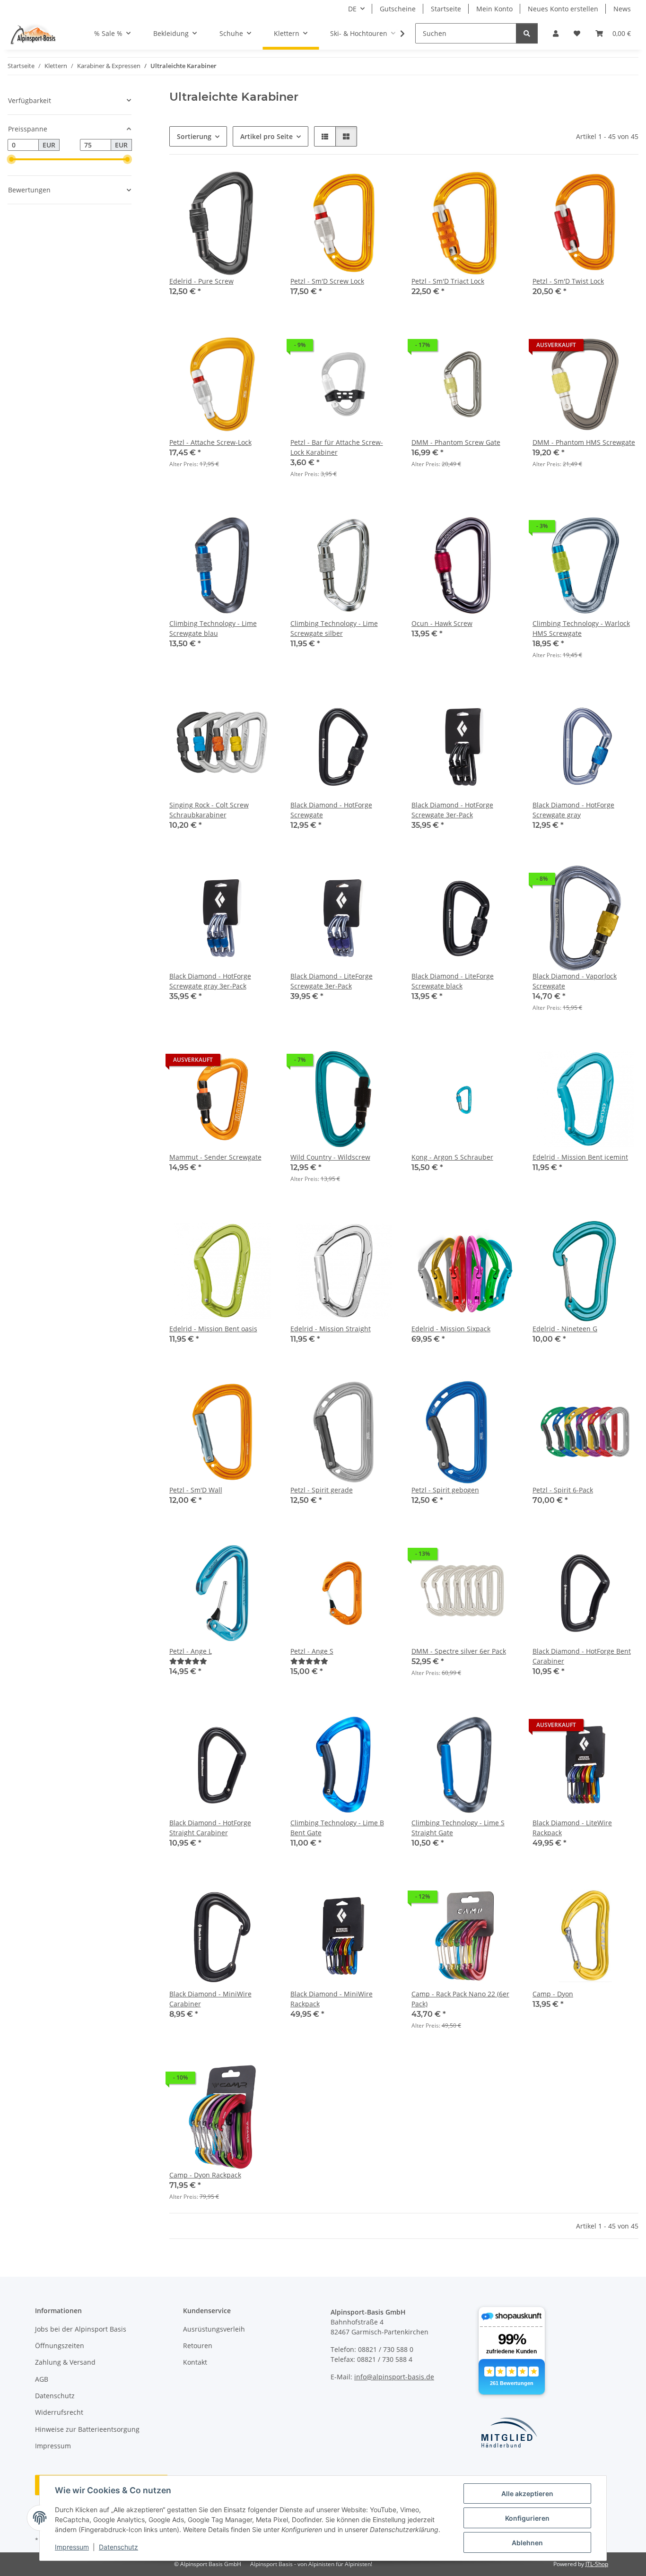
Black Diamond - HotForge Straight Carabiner (210, 1828)
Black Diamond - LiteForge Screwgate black (453, 981)
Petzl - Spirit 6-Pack (563, 1490)
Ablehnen (527, 2543)
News (622, 9)
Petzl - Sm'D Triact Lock (448, 281)
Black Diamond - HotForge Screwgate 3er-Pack (452, 810)
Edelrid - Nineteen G (565, 1329)
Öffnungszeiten (60, 2346)
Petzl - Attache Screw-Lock (210, 442)
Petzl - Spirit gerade (322, 1490)
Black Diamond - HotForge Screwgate (331, 810)
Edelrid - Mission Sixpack (451, 1329)
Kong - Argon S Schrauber (452, 1157)
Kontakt (195, 2362)
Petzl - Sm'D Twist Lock (568, 281)
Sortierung (194, 136)
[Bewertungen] (188, 1661)
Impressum (72, 2547)
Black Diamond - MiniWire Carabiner (210, 1999)
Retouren (198, 2346)
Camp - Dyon (553, 1994)
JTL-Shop (597, 2564)
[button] (556, 33)
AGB (42, 2379)
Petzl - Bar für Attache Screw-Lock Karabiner (337, 447)
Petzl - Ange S (312, 1651)
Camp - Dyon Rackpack (205, 2175)
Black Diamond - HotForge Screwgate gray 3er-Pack (210, 981)
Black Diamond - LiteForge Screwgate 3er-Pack (332, 981)
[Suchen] (527, 33)
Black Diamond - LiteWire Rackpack (572, 1828)
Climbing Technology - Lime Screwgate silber (334, 628)
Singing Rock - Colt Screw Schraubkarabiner (209, 810)
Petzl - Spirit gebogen (445, 1490)
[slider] (11, 159)
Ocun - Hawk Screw (442, 623)
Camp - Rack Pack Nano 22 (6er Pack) (460, 1999)
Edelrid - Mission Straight (331, 1329)
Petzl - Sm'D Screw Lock (327, 281)
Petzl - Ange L (191, 1651)
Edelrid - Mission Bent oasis (213, 1329)
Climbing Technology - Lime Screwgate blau (213, 628)
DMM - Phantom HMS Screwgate (584, 442)
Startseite (446, 9)
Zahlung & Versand (65, 2362)
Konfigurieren (527, 2518)
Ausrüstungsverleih (214, 2329)
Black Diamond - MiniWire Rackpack (332, 1999)
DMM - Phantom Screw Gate (456, 442)
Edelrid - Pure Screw (201, 281)
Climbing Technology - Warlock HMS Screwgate (581, 628)
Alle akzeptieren (527, 2494)
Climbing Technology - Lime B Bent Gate (337, 1828)
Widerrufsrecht (59, 2412)
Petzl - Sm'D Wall (196, 1490)
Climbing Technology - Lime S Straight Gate (458, 1828)
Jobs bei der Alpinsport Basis (81, 2329)
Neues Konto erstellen (563, 9)
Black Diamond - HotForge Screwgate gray (573, 810)
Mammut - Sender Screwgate (215, 1157)
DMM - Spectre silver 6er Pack (459, 1651)
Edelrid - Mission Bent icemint (580, 1157)
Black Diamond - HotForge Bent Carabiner (582, 1656)
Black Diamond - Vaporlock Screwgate (575, 981)
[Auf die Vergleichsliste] (380, 186)
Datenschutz (118, 2547)
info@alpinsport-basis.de (394, 2377)
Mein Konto (494, 9)
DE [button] (352, 9)
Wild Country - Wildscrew (330, 1157)
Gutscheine (398, 9)
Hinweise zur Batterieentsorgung (87, 2429)
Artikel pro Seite (266, 136)
